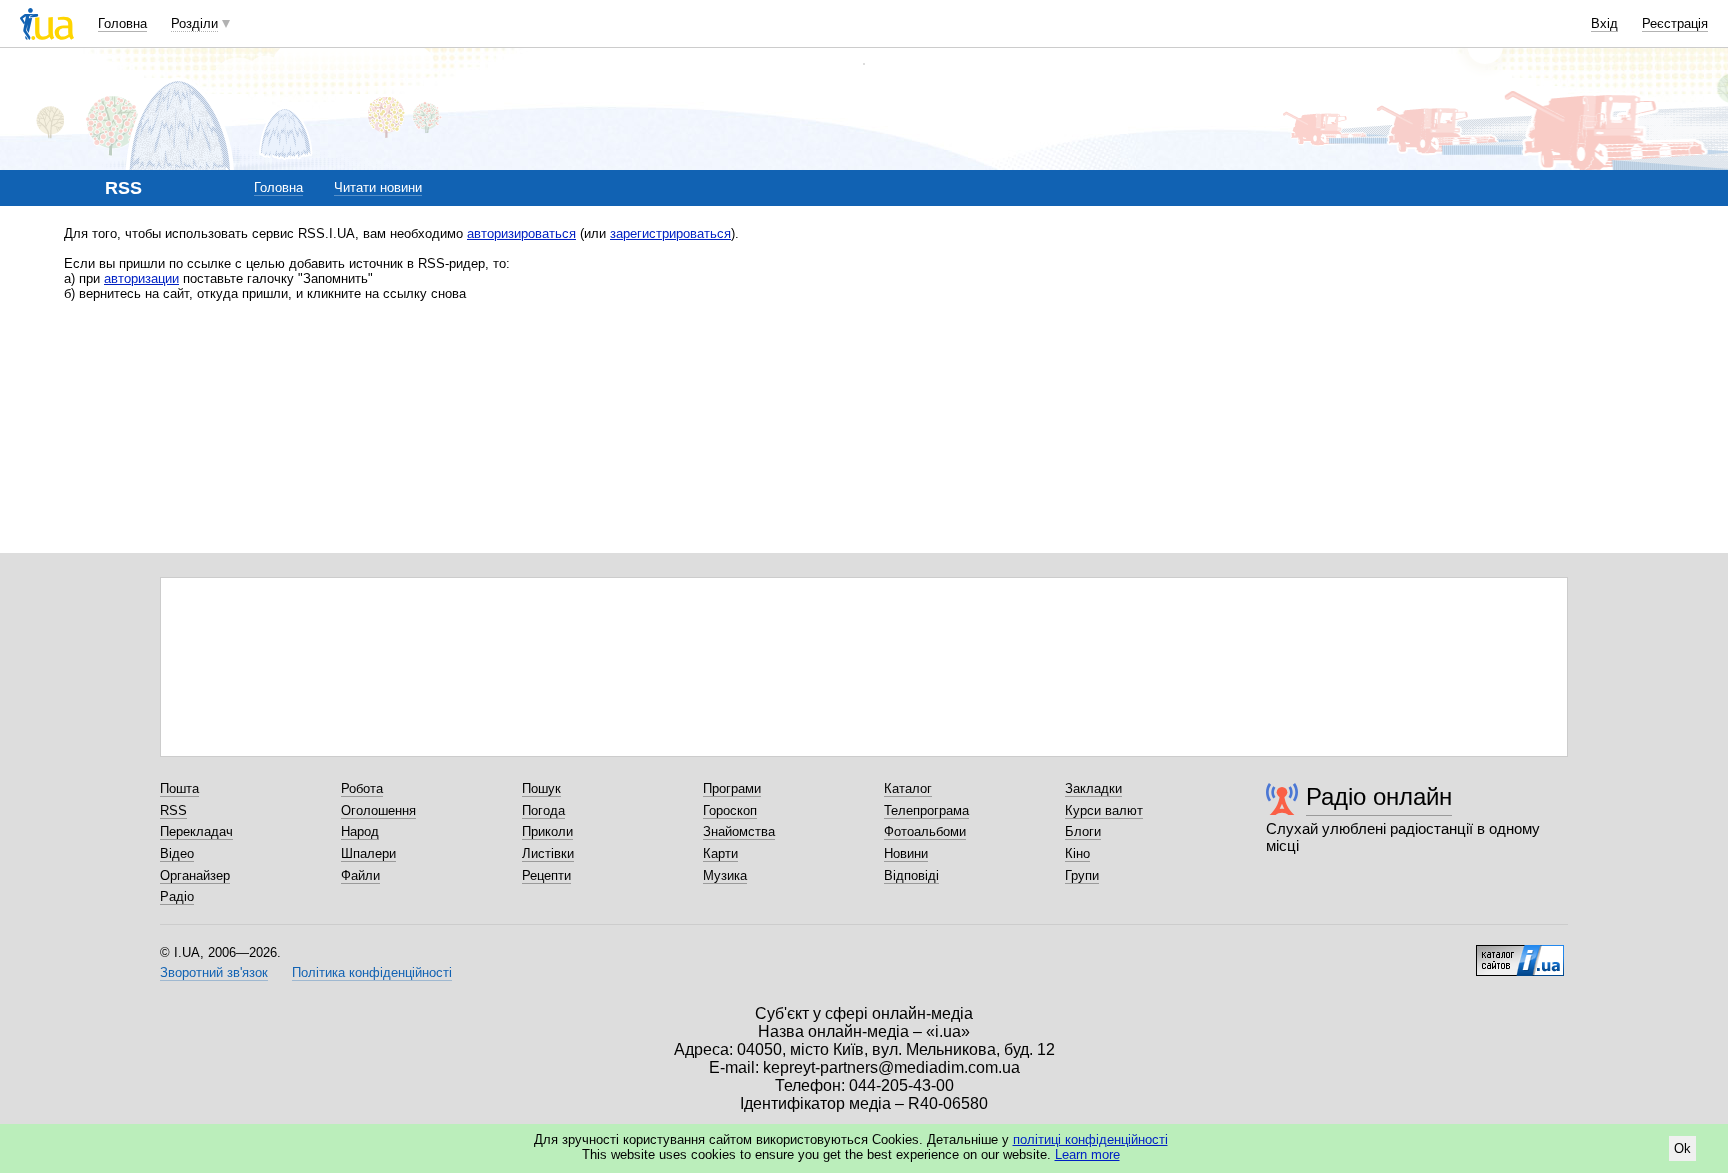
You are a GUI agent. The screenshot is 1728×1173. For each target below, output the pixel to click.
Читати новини (378, 187)
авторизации (141, 278)
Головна (122, 23)
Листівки (548, 853)
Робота (362, 788)
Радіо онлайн (1379, 796)
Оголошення (378, 810)
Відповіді (911, 875)
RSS (173, 810)
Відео (177, 853)
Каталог (908, 788)
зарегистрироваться (670, 233)
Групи (1082, 875)
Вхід (1604, 23)
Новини (906, 853)
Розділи (194, 23)
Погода (543, 810)
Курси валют (1104, 810)
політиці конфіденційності (1090, 1139)
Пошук (541, 788)
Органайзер (195, 875)
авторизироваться (521, 233)
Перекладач (196, 831)
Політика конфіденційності (372, 972)
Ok (1682, 1148)
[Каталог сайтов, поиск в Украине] (1520, 953)
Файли (360, 875)
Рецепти (546, 875)
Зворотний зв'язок (214, 972)
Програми (732, 788)
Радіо (177, 896)
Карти (720, 853)
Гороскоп (730, 810)
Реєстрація (1675, 23)
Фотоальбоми (925, 831)
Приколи (547, 831)
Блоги (1083, 831)
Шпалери (368, 853)
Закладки (1093, 788)
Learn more (1087, 1154)
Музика (725, 875)
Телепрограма (926, 810)
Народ (360, 831)
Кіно (1077, 853)
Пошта (179, 788)
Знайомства (739, 831)
